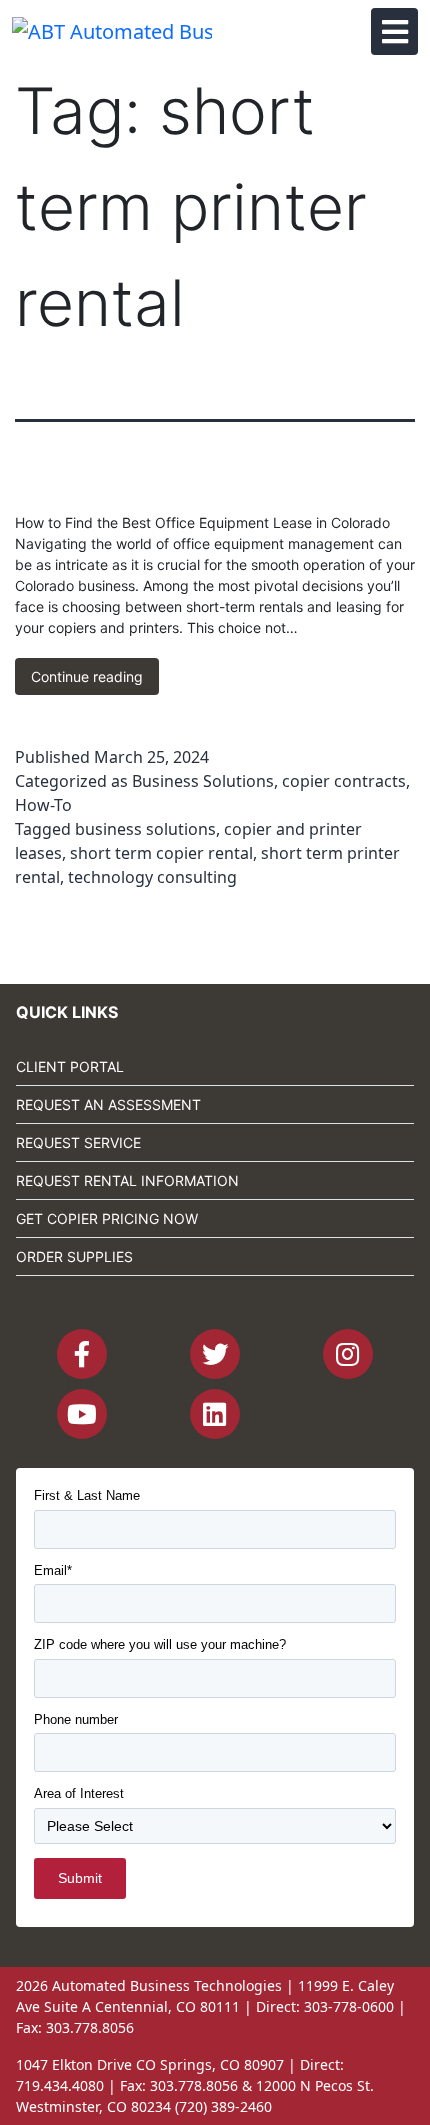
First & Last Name (87, 1495)
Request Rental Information (127, 1180)
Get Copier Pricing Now (107, 1218)
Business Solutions (203, 781)
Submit (80, 1878)
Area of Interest (79, 1793)
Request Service (78, 1142)
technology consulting (152, 877)
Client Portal (70, 1066)
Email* (53, 1570)
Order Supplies (74, 1256)
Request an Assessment (108, 1104)
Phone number (76, 1719)
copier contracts (344, 781)
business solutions (145, 829)
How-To (43, 805)
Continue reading (95, 681)
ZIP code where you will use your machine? (160, 1644)
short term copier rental (161, 853)
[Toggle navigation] (394, 31)
